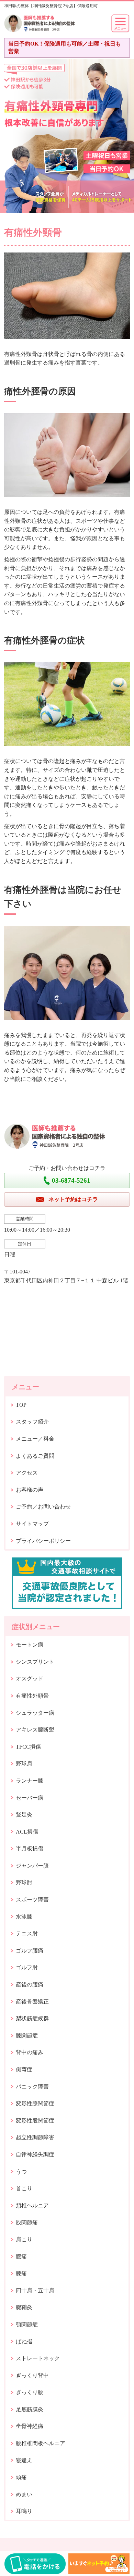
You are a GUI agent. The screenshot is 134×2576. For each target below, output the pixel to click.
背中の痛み (30, 2052)
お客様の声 (30, 1490)
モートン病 (30, 1645)
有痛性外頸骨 (32, 1696)
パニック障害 (32, 2087)
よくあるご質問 (35, 1456)
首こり (24, 2188)
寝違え (24, 2460)
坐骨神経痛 (30, 2426)
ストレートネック (38, 2358)
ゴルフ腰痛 (30, 1951)
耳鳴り (24, 2511)
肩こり (24, 2239)
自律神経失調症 (35, 2154)
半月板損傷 (30, 1848)
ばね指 (24, 2341)
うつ (21, 2172)
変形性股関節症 (35, 2121)
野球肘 (24, 1882)
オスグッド (30, 1679)
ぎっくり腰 (30, 2392)
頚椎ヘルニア (32, 2205)
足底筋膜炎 (30, 2409)
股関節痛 (27, 2222)
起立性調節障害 (35, 2137)
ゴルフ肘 (27, 1967)
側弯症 (24, 2069)
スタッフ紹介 (32, 1422)
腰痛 (21, 2257)
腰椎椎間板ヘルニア (41, 2443)
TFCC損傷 (28, 1747)
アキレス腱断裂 (35, 1730)
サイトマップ (32, 1524)
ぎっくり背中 (32, 2375)
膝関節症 (27, 2036)
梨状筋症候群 (32, 2018)
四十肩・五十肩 (35, 2290)
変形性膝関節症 (35, 2103)
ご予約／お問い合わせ (43, 1507)
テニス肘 (27, 1933)
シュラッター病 (35, 1713)
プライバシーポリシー (43, 1541)
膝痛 (21, 2273)
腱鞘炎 (24, 2307)
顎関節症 (27, 2324)
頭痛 (21, 2477)
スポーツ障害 (32, 1900)
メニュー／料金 (35, 1439)
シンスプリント (35, 1662)
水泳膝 (24, 1917)
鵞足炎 (24, 1815)
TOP (21, 1405)
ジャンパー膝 (32, 1866)
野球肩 (24, 1764)
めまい (24, 2494)
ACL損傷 (27, 1832)
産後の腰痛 (30, 1985)
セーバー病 (30, 1798)
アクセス (27, 1473)
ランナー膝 (30, 1781)
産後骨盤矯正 (32, 2002)
